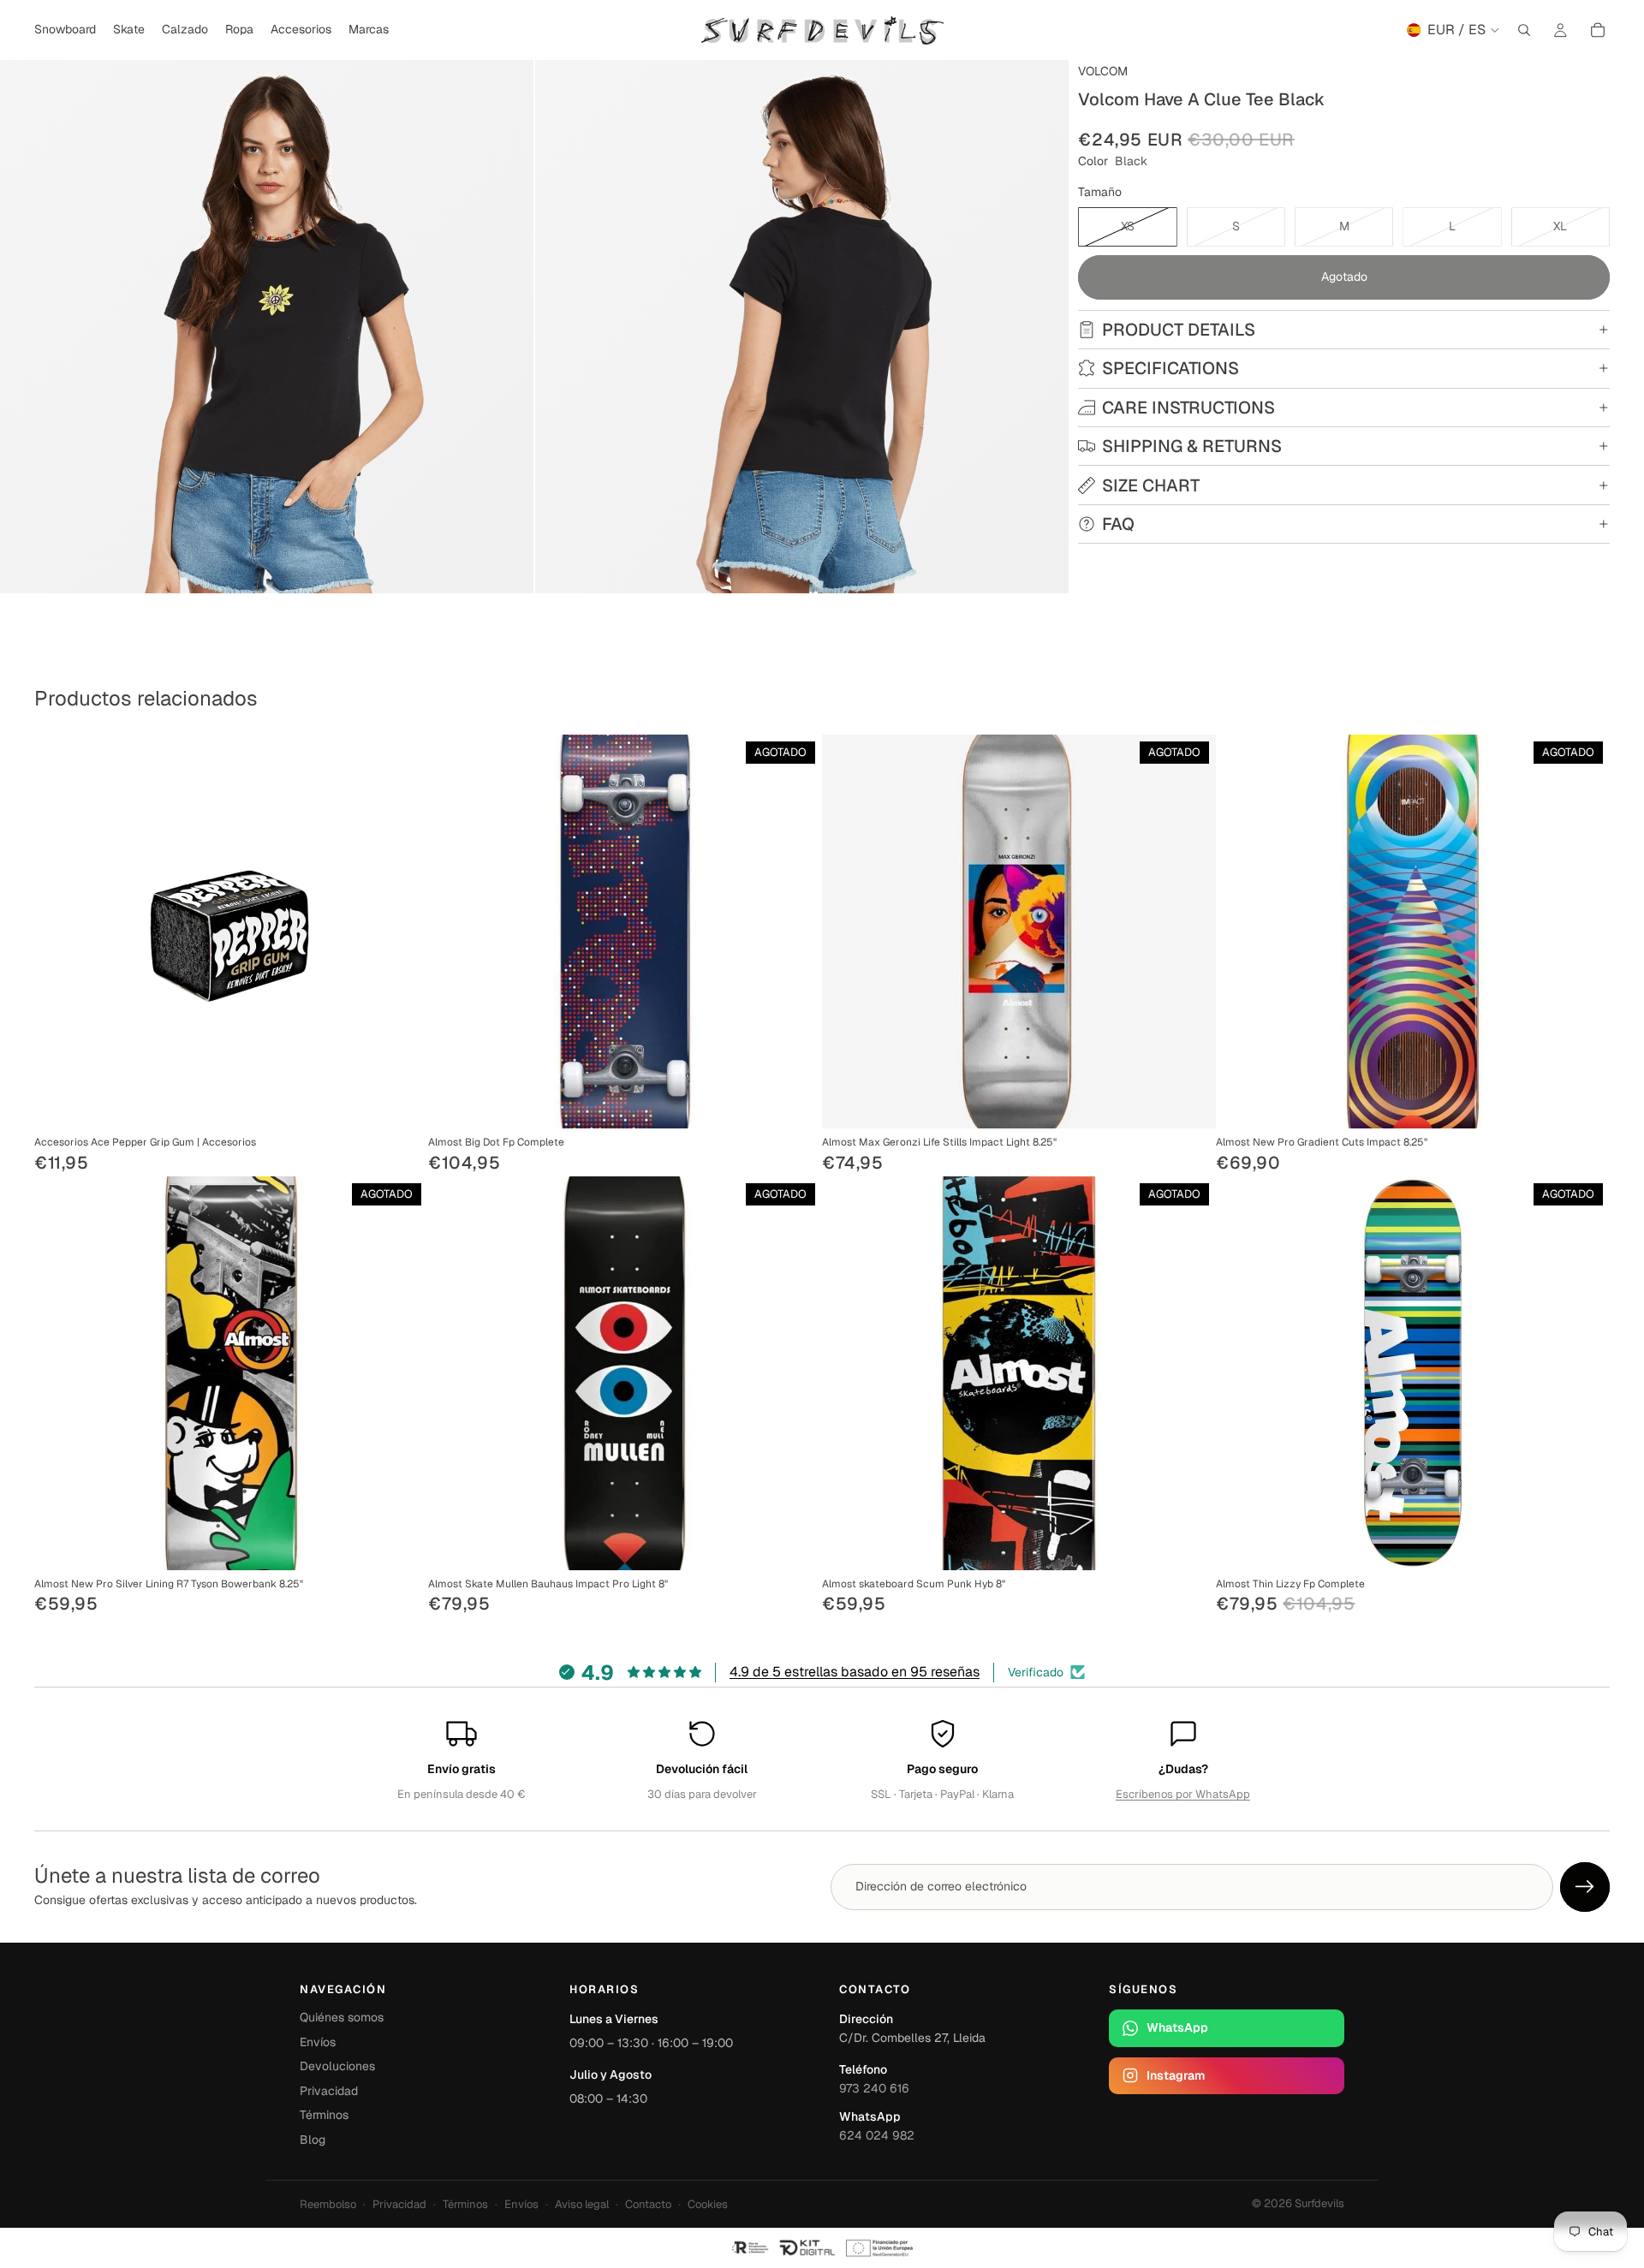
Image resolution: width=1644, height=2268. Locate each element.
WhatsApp (1177, 2027)
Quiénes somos (342, 2017)
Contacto (648, 2204)
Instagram (1176, 2075)
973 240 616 (874, 2088)
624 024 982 (877, 2135)
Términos (324, 2115)
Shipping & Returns (1192, 446)
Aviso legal (582, 2204)
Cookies (708, 2204)
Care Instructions (1188, 408)
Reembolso (328, 2204)
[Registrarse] (1585, 1887)
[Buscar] (1524, 30)
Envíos (318, 2042)
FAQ (1118, 524)
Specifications (1170, 368)
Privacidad (329, 2091)
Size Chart (1151, 485)
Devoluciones (337, 2066)
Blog (313, 2140)
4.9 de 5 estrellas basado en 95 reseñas (855, 1672)
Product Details (1179, 330)
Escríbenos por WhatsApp (1183, 1794)
